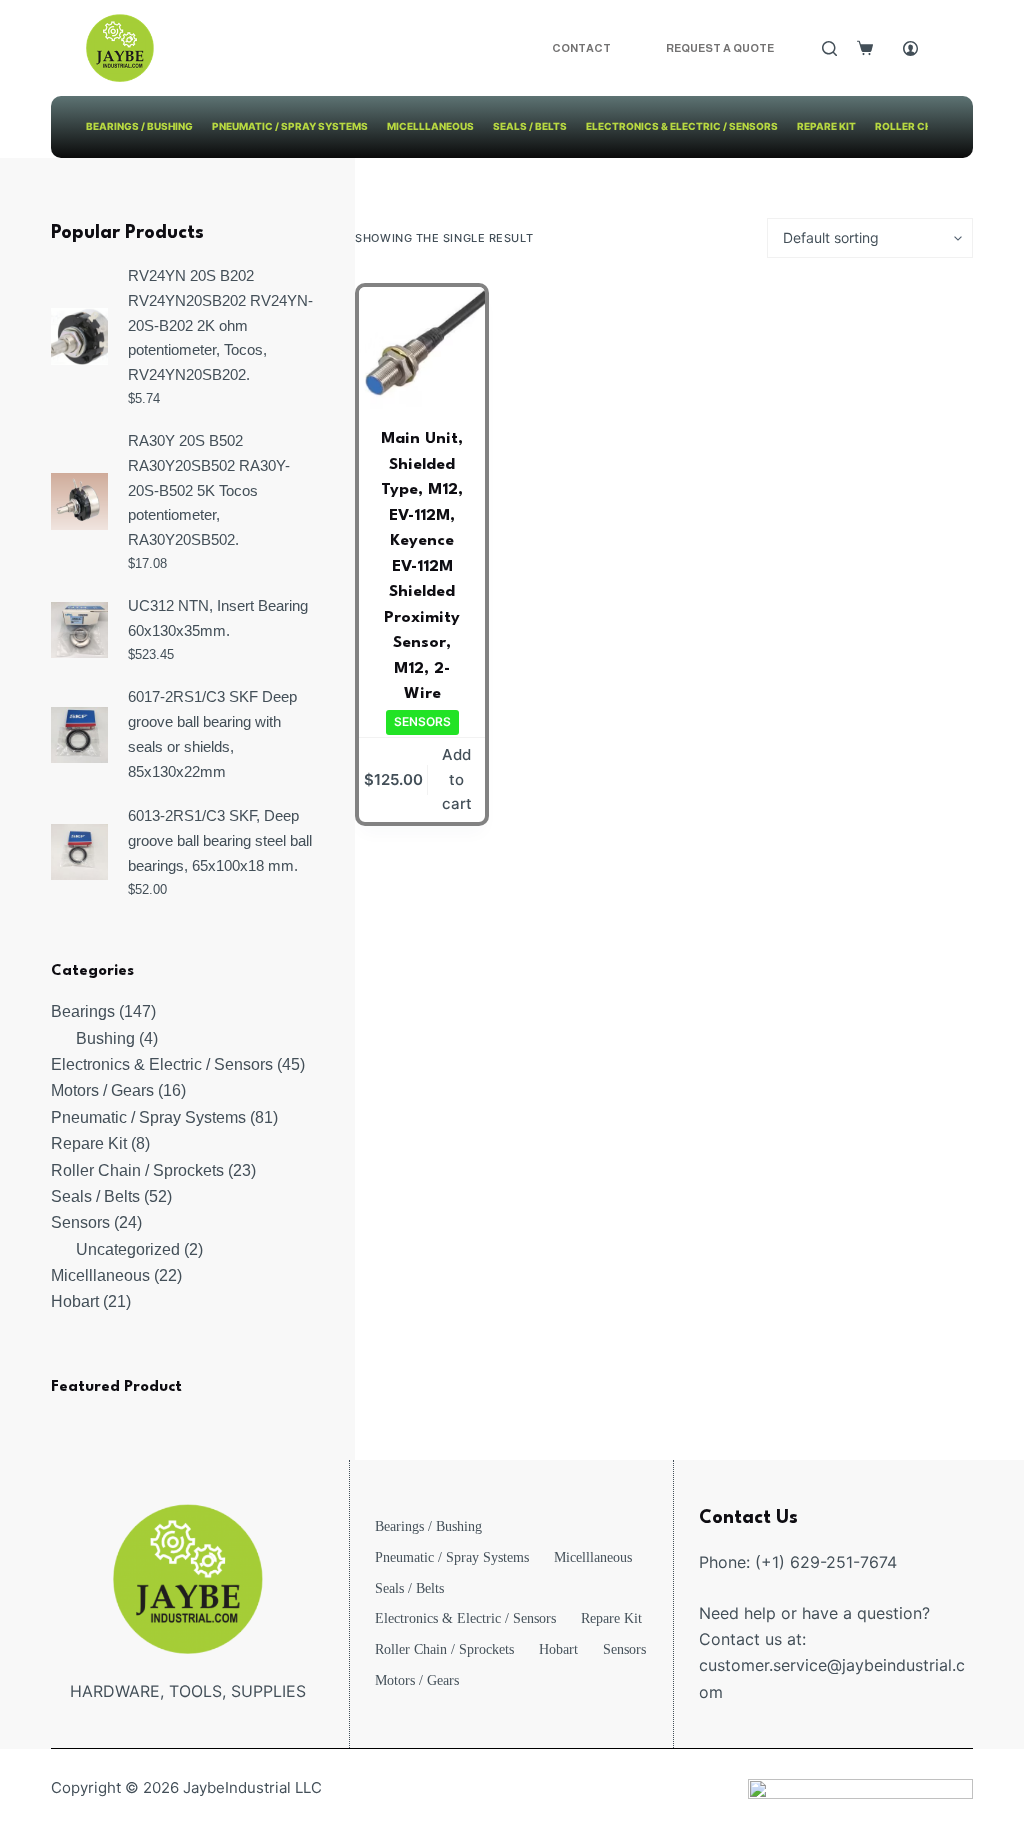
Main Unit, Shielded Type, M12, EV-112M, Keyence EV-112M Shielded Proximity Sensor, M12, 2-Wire (422, 566)
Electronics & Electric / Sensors (682, 126)
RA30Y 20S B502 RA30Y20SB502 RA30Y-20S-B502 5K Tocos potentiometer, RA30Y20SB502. (209, 490)
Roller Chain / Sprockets (444, 1649)
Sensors (422, 721)
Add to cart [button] (457, 779)
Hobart (558, 1649)
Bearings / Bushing (139, 126)
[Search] (829, 48)
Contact (581, 48)
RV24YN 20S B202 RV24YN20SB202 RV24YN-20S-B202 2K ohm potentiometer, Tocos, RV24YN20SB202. (220, 325)
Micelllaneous (430, 126)
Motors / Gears (417, 1680)
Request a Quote (720, 48)
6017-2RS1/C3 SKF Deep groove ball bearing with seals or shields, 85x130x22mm (212, 733)
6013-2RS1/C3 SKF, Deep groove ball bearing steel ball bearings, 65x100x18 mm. (220, 840)
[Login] (910, 48)
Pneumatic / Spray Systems (290, 126)
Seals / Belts (530, 126)
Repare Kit (826, 126)
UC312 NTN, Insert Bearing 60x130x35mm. (218, 618)
